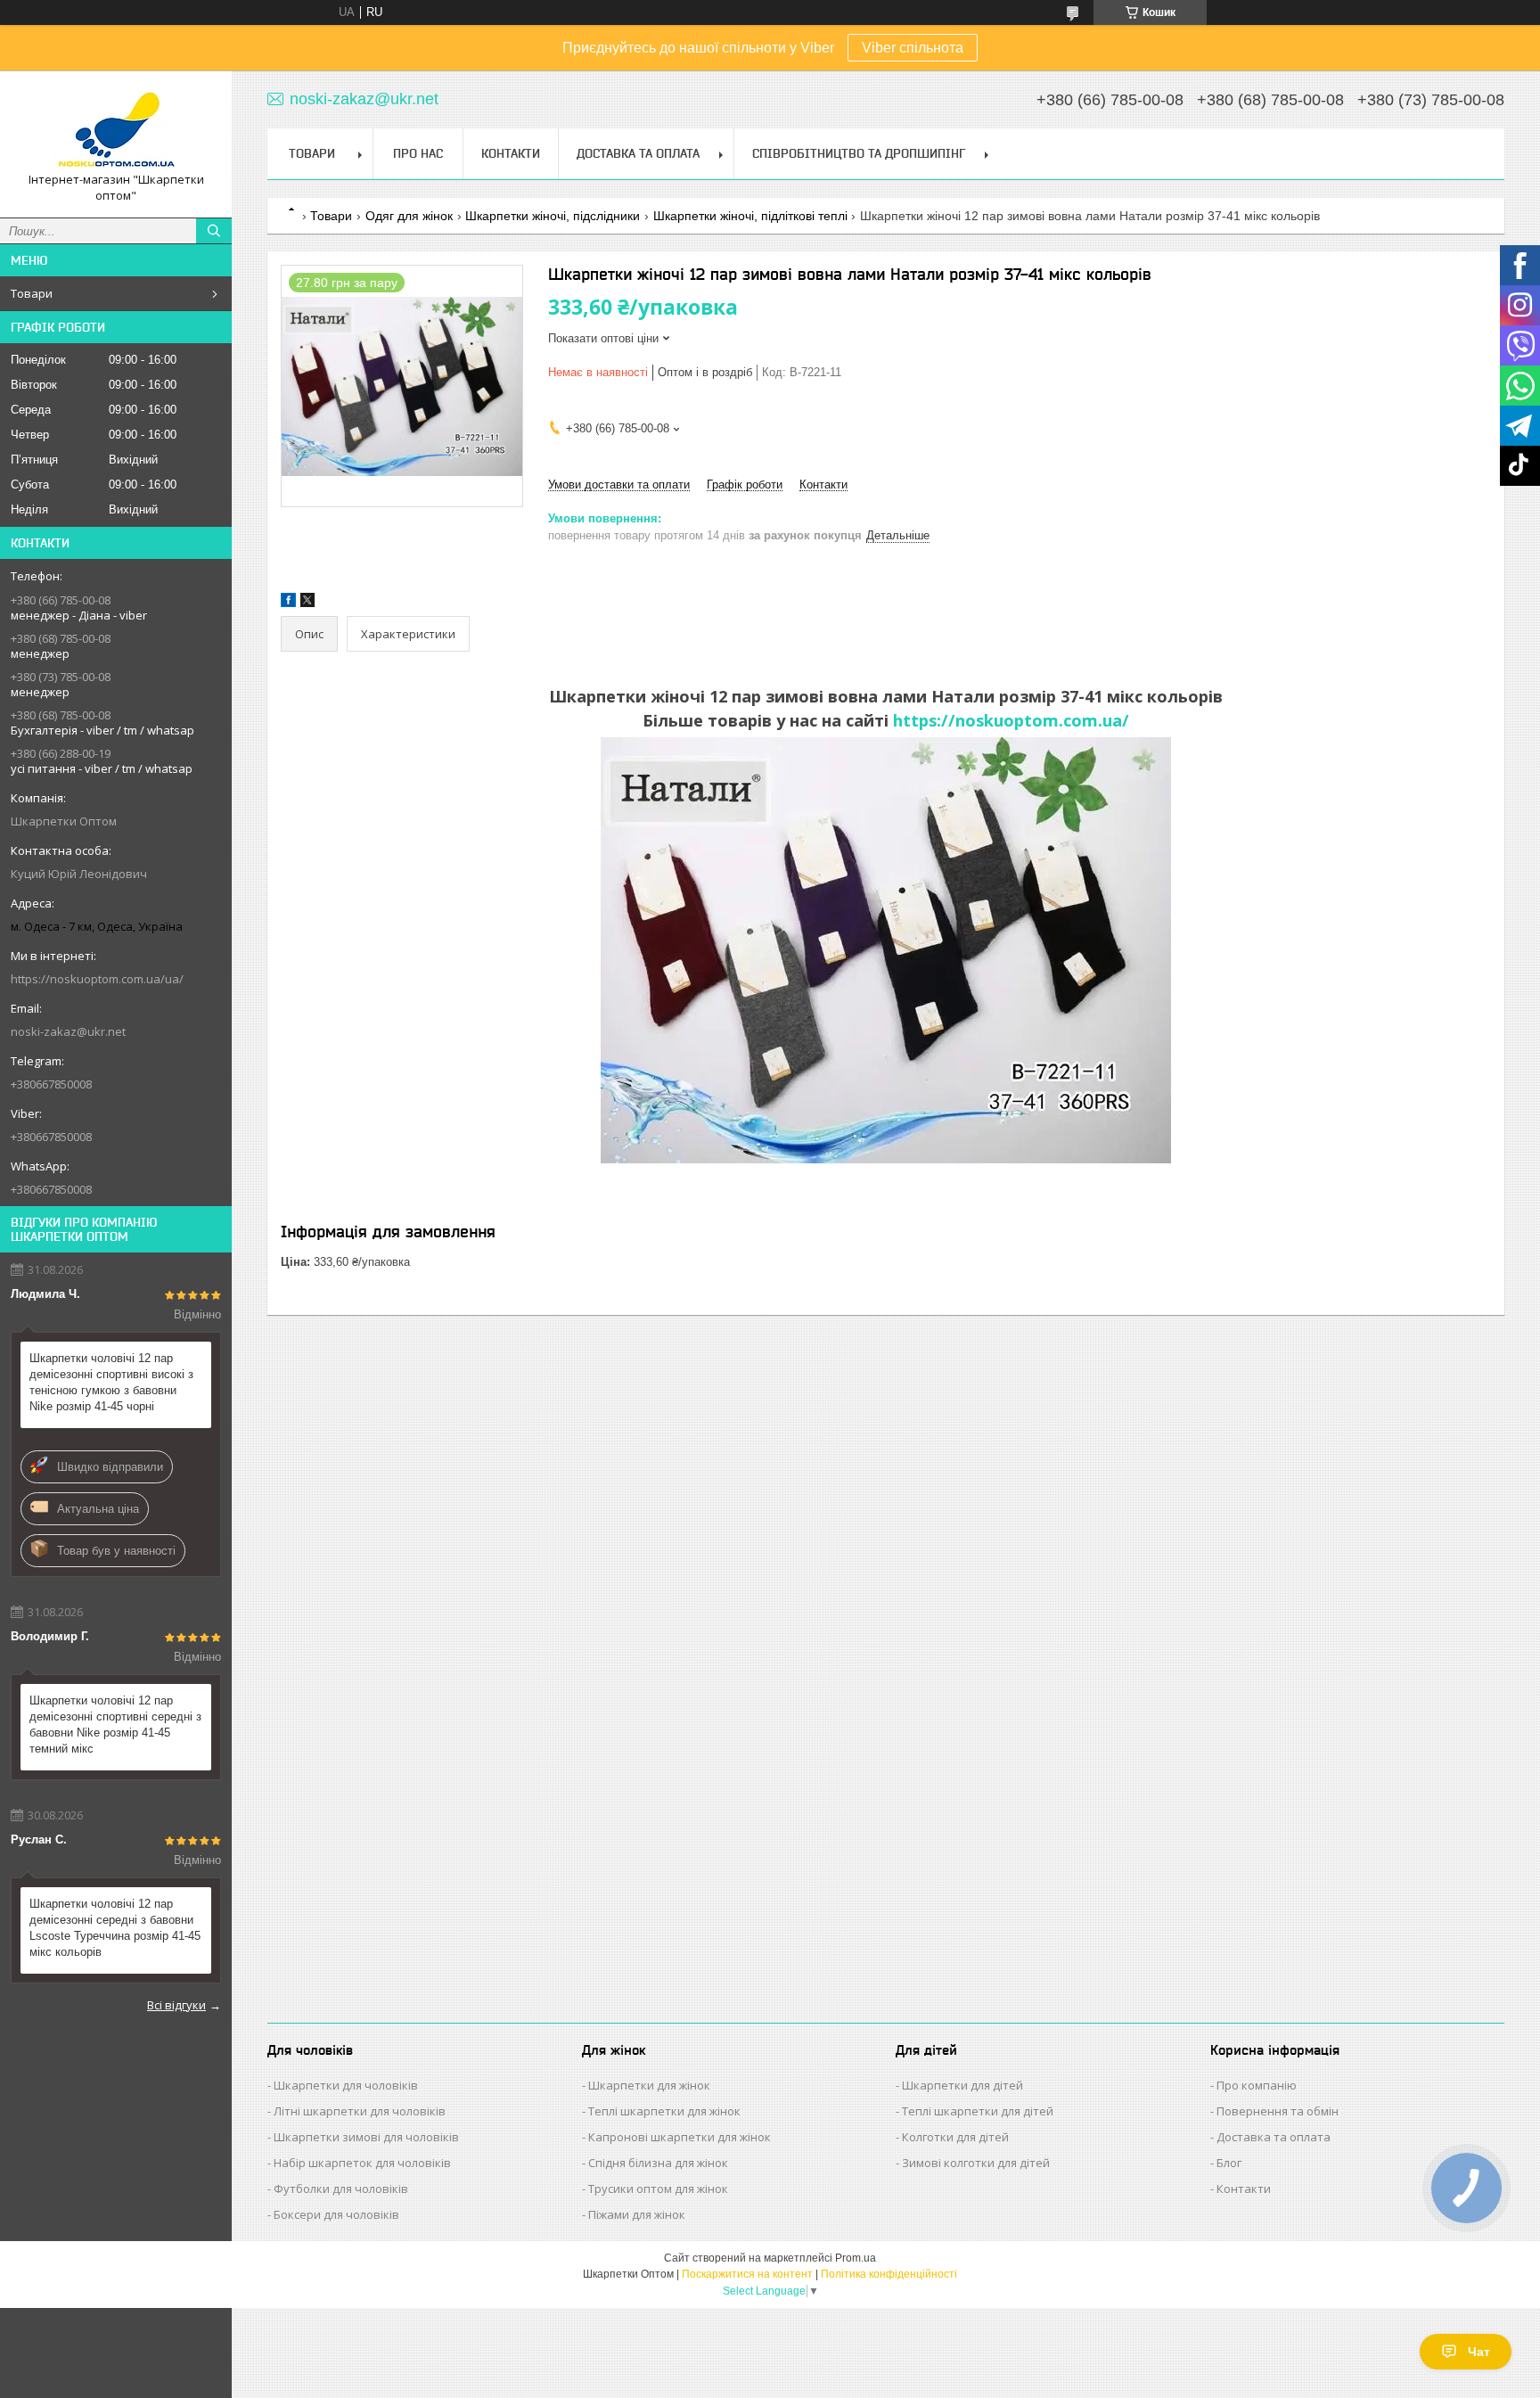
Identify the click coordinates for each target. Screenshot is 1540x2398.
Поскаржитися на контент (747, 2274)
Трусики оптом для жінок (658, 2189)
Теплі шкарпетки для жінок (664, 2111)
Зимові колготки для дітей (976, 2163)
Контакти (511, 153)
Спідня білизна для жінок (658, 2163)
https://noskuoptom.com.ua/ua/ (97, 979)
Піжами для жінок (637, 2214)
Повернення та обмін (1278, 2111)
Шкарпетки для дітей (962, 2085)
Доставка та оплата (1274, 2137)
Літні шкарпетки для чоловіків (360, 2111)
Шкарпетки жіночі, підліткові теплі (750, 216)
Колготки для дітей (955, 2137)
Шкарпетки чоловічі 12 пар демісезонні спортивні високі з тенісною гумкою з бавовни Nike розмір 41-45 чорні (111, 1382)
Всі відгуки (176, 2005)
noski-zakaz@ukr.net (68, 1031)
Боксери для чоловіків (336, 2214)
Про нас (418, 153)
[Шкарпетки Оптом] (116, 128)
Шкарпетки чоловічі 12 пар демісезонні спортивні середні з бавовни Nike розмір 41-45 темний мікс (115, 1725)
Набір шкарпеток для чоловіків (362, 2163)
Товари (32, 293)
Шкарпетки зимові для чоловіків (366, 2137)
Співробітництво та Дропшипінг (859, 153)
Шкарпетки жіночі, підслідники (553, 216)
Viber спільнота (913, 48)
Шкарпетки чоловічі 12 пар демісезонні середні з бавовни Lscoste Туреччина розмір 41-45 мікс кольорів (115, 1928)
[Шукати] (214, 231)
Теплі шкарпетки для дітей (978, 2111)
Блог (1229, 2163)
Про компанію (1257, 2085)
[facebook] (288, 603)
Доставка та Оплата (638, 153)
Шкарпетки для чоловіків (346, 2085)
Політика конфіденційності (889, 2274)
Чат (1479, 2352)
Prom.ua (856, 2258)
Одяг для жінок (409, 216)
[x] (307, 603)
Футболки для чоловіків (341, 2189)
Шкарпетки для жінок (649, 2085)
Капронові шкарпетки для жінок (680, 2137)
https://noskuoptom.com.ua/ (1011, 720)
